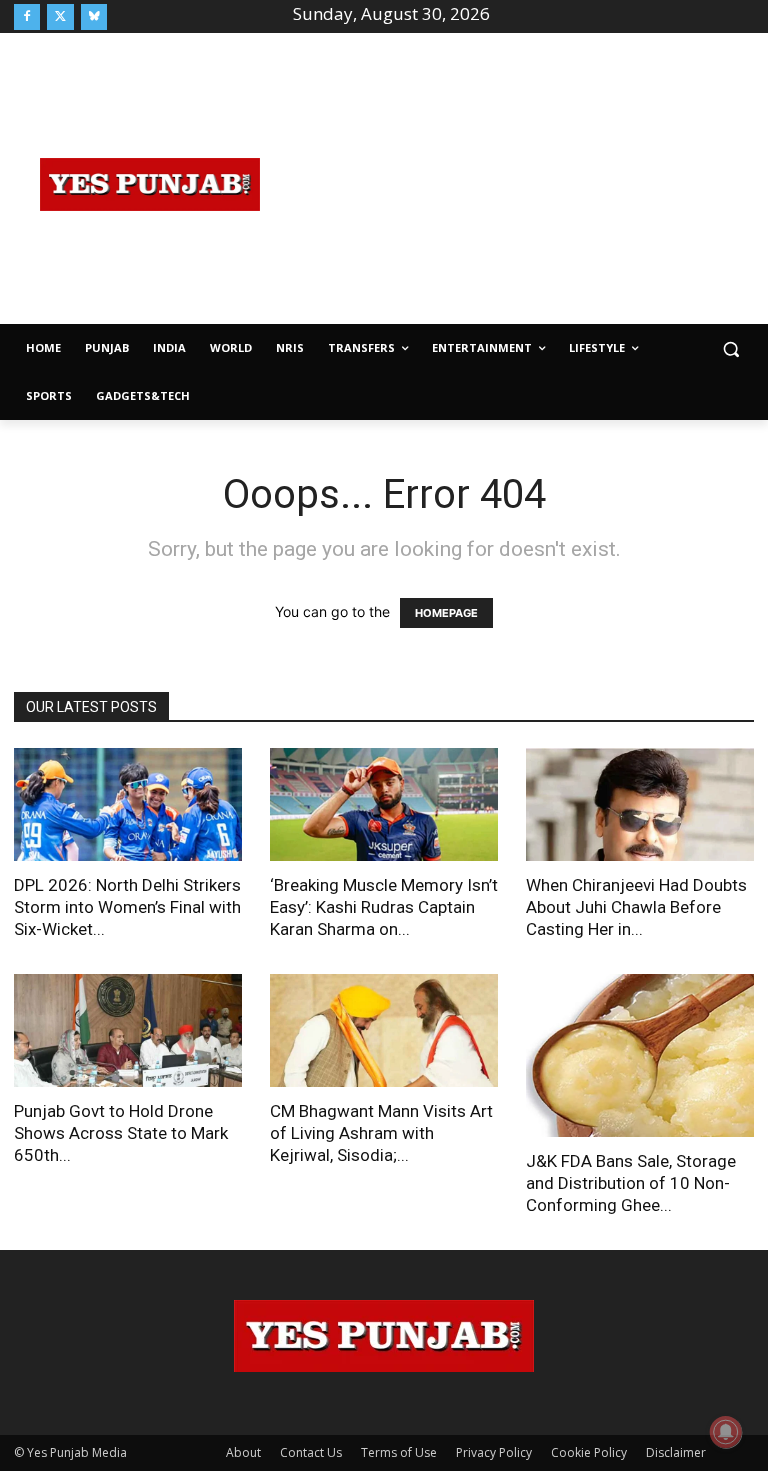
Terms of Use (399, 1452)
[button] (730, 348)
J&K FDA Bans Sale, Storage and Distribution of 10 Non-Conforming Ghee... (631, 1183)
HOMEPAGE (446, 613)
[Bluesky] (94, 17)
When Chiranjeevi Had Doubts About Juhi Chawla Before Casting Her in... (636, 907)
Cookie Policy (589, 1452)
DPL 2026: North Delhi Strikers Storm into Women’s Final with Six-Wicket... (127, 907)
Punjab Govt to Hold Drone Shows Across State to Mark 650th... (121, 1133)
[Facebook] (27, 17)
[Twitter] (60, 17)
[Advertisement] (527, 182)
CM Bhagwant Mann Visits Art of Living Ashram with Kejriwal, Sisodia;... (381, 1133)
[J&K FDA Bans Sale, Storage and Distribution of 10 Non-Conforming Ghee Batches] (640, 1055)
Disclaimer (676, 1452)
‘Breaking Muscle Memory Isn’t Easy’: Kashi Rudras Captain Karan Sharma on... (384, 907)
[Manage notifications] (726, 1432)
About (243, 1452)
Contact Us (311, 1452)
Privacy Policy (494, 1452)
